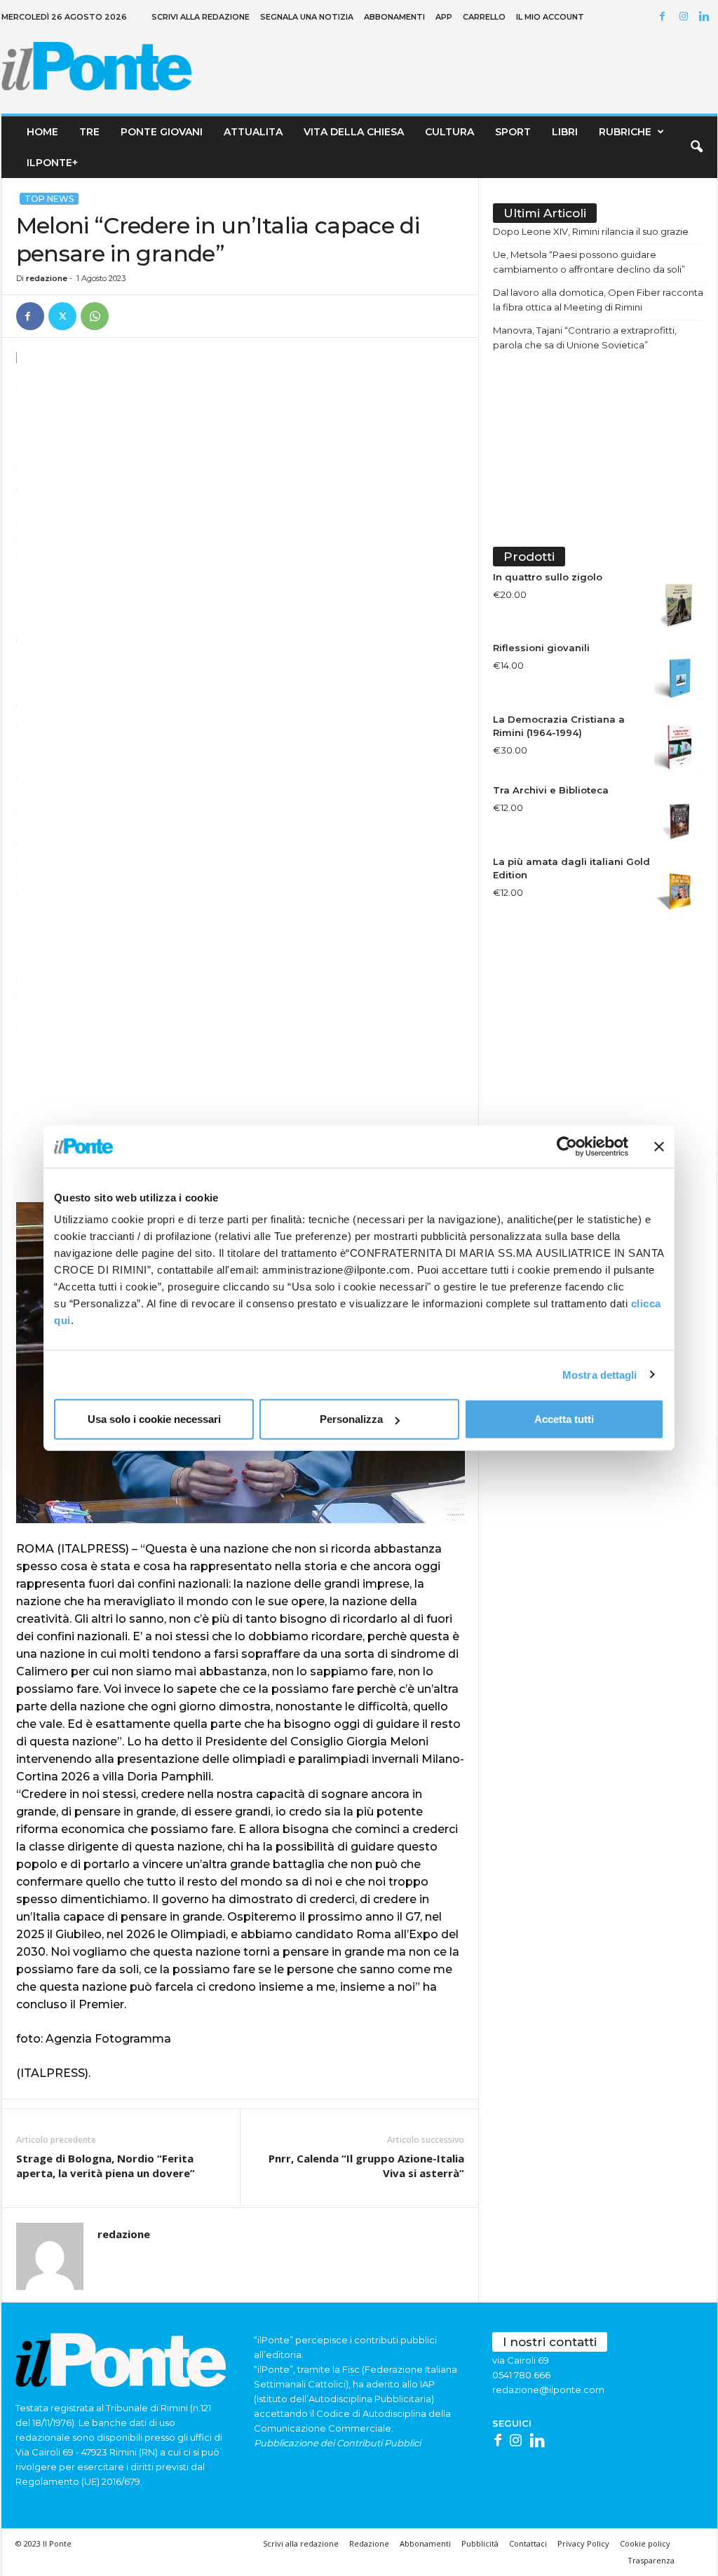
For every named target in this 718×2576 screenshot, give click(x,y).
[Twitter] (62, 316)
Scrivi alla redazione (201, 17)
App (444, 17)
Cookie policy (645, 2543)
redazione (47, 278)
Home (42, 132)
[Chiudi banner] (659, 1146)
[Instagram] (686, 17)
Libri (565, 132)
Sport (513, 132)
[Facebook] (665, 17)
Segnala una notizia (307, 17)
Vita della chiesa (354, 132)
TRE (89, 132)
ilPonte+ (52, 163)
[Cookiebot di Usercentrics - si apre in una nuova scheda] (567, 1146)
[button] (696, 147)
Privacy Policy (583, 2543)
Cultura (449, 132)
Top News (49, 199)
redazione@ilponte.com (548, 2390)
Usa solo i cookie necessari (154, 1419)
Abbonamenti (394, 17)
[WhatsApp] (95, 316)
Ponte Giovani (162, 132)
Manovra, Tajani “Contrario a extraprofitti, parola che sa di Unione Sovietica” (585, 338)
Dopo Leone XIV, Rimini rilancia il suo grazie (591, 231)
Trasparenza (651, 2560)
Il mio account (550, 17)
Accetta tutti (564, 1419)
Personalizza (351, 1419)
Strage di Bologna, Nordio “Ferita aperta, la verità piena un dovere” (106, 2166)
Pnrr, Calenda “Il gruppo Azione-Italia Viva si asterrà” (366, 2166)
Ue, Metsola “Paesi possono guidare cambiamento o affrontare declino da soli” (589, 262)
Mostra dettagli (600, 1374)
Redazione (369, 2543)
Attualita (253, 132)
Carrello (484, 17)
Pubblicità (480, 2543)
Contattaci (528, 2543)
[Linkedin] (707, 17)
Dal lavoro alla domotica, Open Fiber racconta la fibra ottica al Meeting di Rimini (598, 300)
